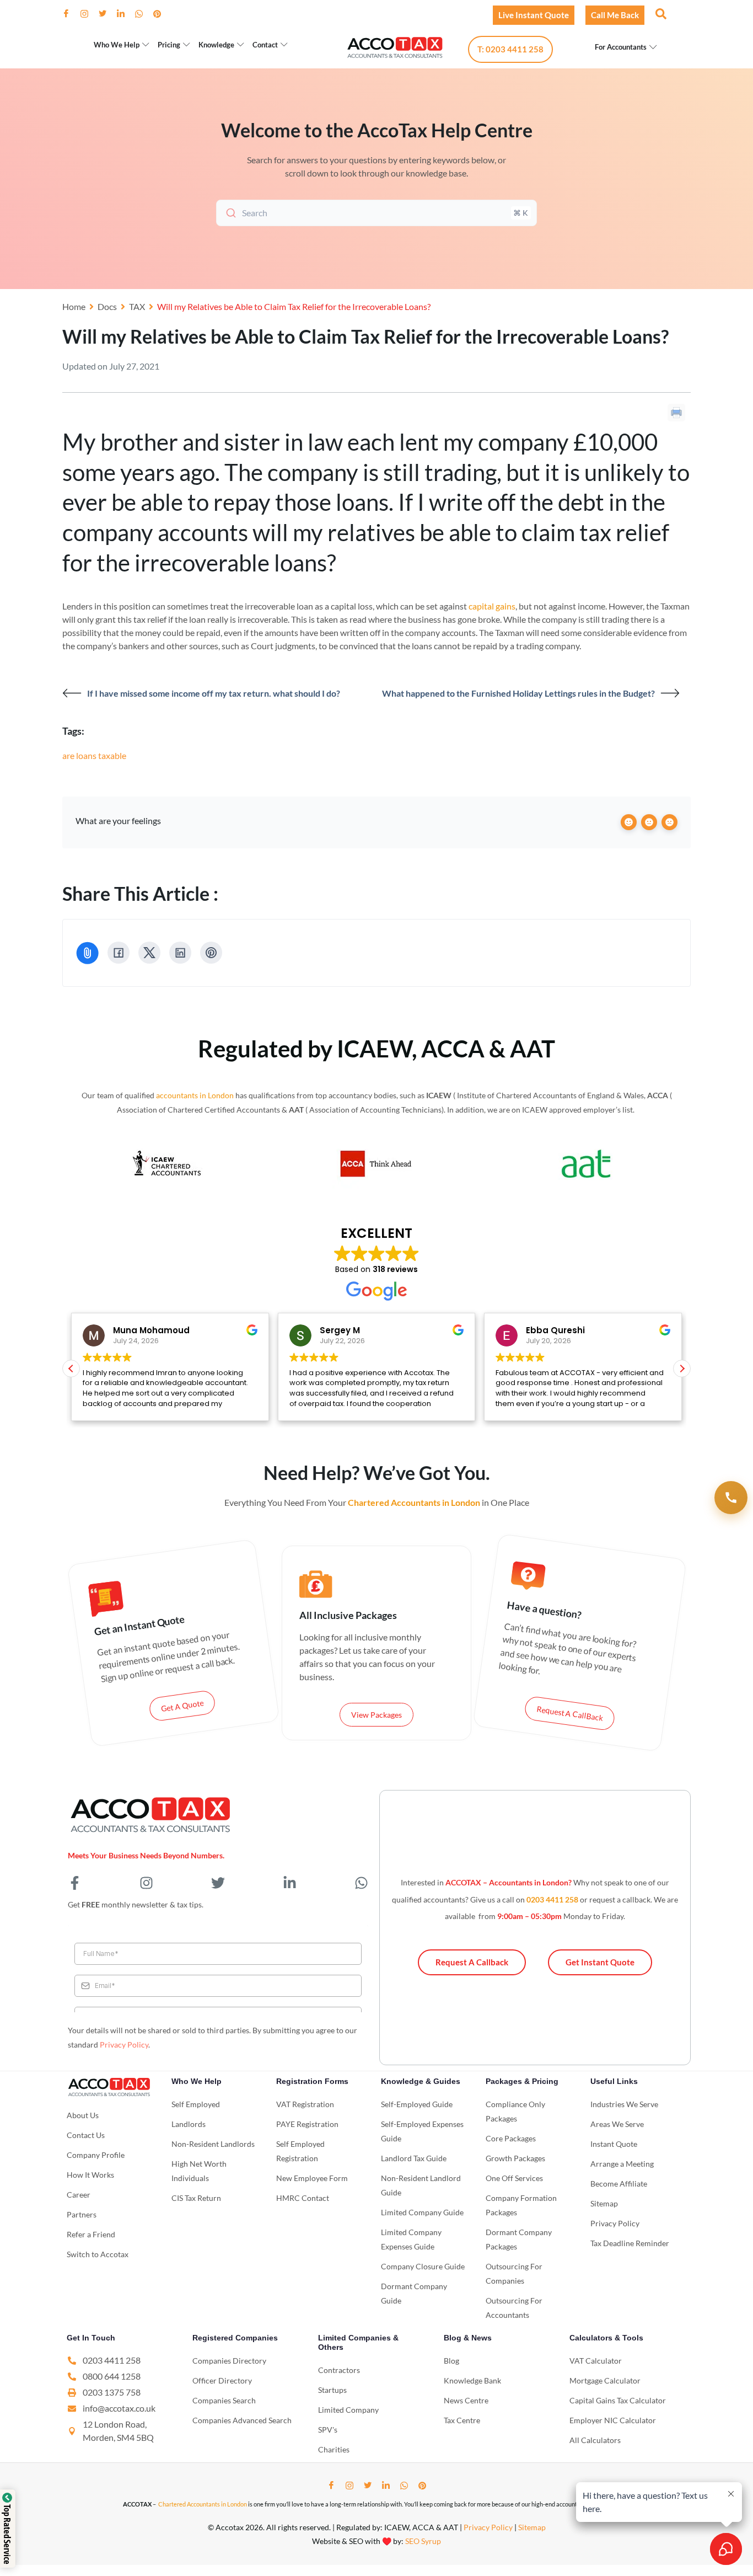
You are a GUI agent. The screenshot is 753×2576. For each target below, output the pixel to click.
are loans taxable (94, 755)
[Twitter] (107, 14)
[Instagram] (89, 14)
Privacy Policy (124, 2045)
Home (74, 306)
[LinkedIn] (125, 14)
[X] (149, 953)
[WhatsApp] (143, 14)
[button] (660, 13)
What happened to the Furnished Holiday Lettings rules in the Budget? (518, 693)
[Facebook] (71, 14)
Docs (107, 306)
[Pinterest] (162, 14)
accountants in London (195, 1095)
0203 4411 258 (552, 1899)
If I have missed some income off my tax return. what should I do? (214, 693)
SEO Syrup (423, 2541)
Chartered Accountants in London (203, 2504)
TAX (137, 306)
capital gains (492, 606)
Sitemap (532, 2527)
